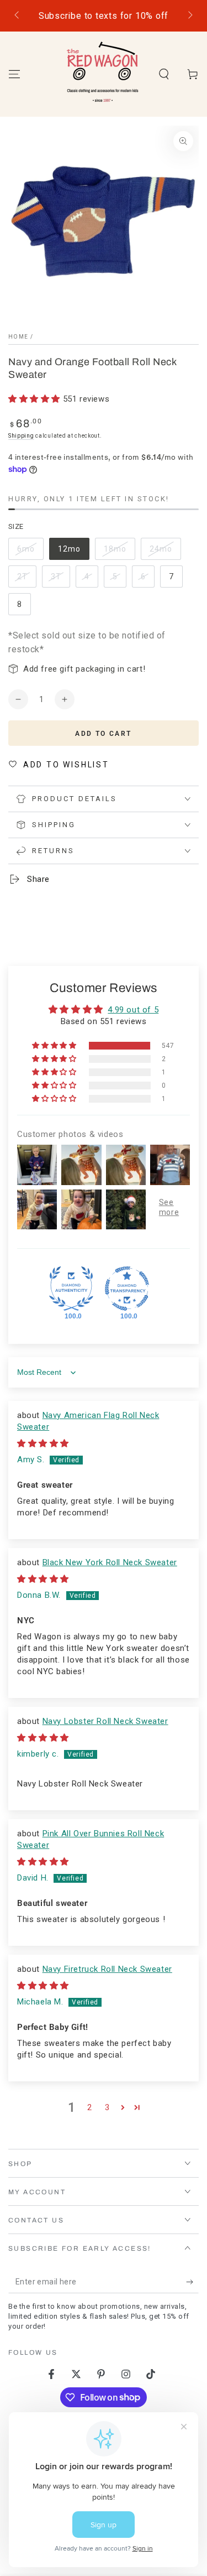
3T (60, 580)
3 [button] (107, 2107)
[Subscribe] (192, 2282)
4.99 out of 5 (133, 1010)
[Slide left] (18, 16)
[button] (164, 74)
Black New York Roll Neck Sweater (110, 1562)
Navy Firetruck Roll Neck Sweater (107, 1969)
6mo (30, 552)
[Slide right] (189, 16)
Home (18, 337)
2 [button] (90, 2107)
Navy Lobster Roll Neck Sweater (105, 1721)
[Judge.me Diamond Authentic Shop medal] (71, 1289)
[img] (43, 1443)
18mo (119, 552)
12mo (73, 552)
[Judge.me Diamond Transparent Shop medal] (127, 1289)
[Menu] (14, 74)
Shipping (21, 436)
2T (26, 580)
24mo (165, 552)
